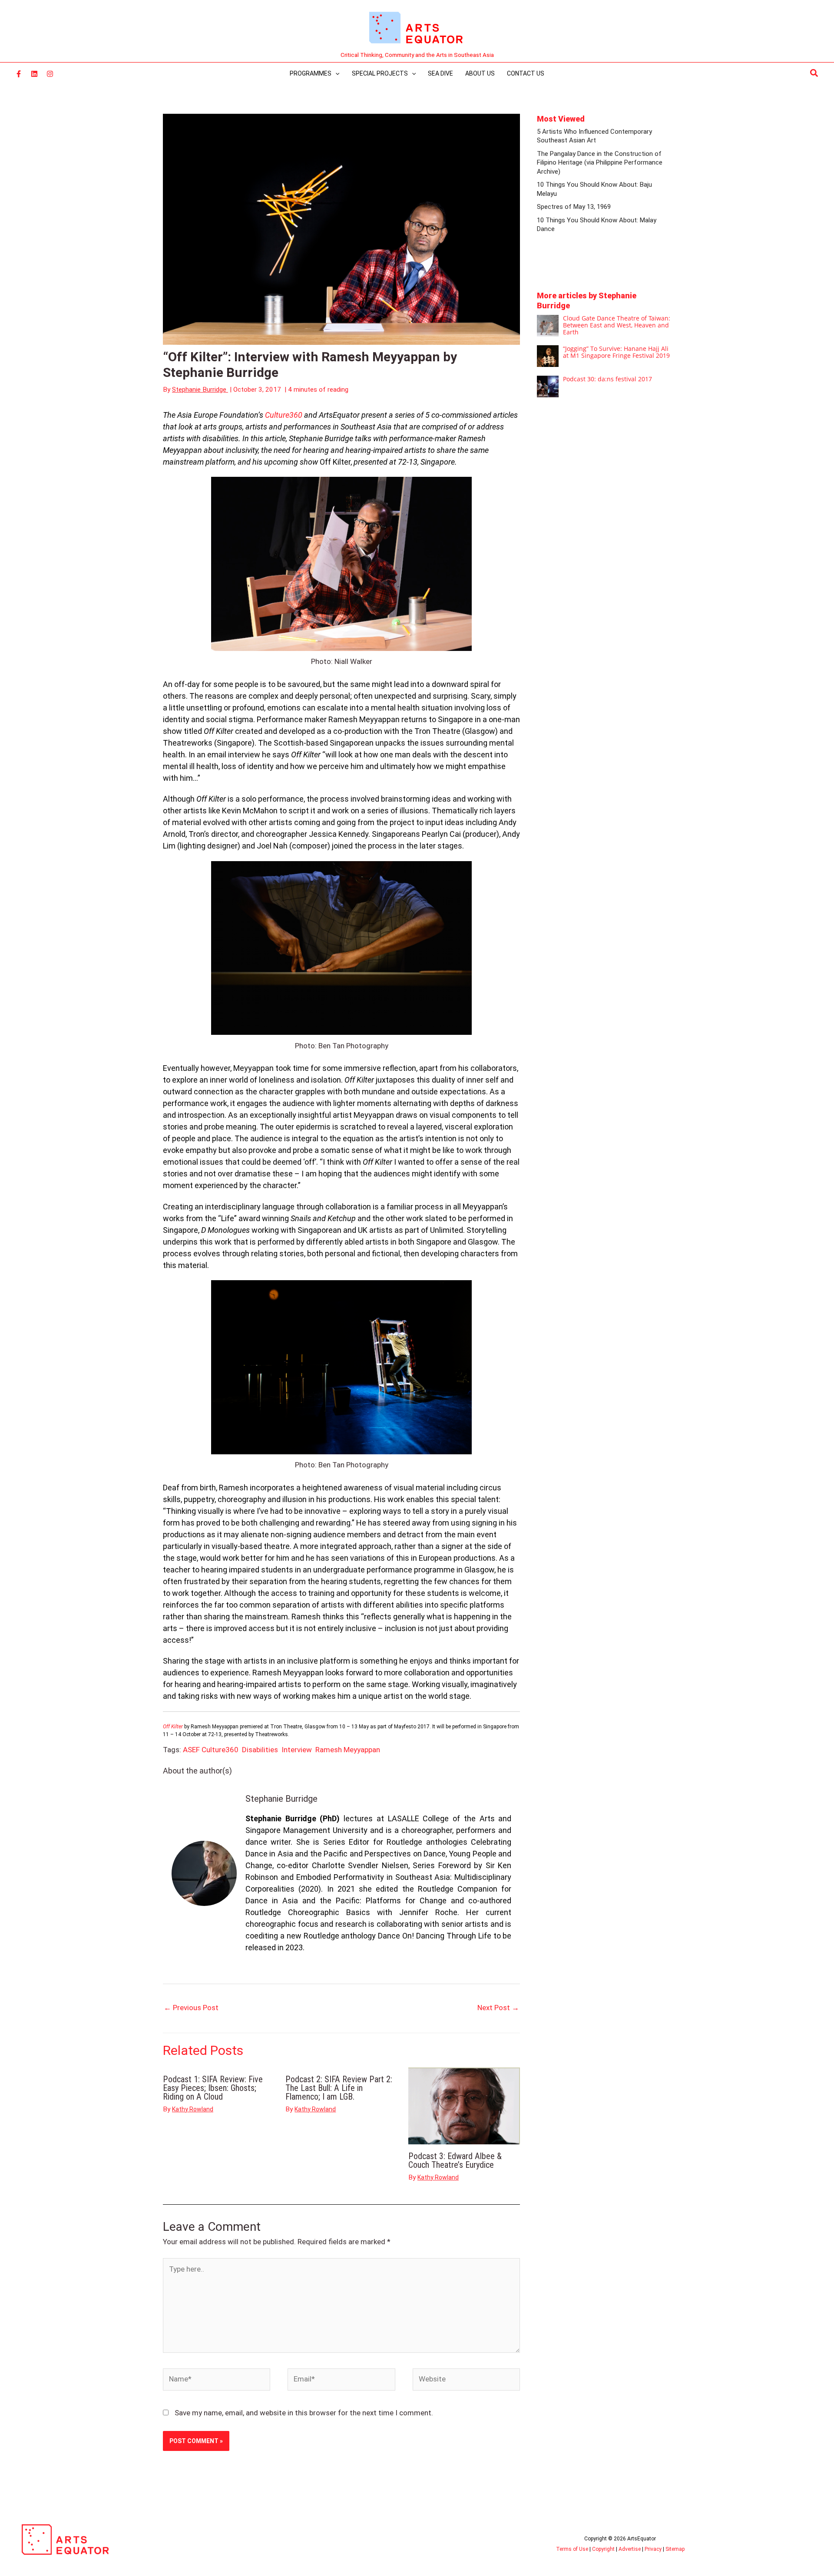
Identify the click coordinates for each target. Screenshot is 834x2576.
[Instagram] (50, 74)
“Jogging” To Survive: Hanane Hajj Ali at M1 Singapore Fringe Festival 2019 (616, 352)
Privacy (653, 2549)
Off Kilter (173, 1727)
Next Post (498, 2008)
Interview (297, 1750)
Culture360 (284, 415)
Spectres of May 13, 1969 (574, 207)
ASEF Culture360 (211, 1750)
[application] (335, 73)
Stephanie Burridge (281, 1799)
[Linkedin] (34, 74)
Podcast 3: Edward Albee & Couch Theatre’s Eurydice (455, 2160)
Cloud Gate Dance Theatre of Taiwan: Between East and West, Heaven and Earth (617, 325)
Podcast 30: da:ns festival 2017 (607, 379)
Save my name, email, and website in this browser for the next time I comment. (304, 2413)
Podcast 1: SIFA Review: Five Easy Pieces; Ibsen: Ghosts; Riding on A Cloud (213, 2088)
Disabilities (260, 1750)
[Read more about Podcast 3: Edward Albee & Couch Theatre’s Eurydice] (464, 2105)
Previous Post (191, 2008)
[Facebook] (19, 74)
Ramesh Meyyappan (348, 1750)
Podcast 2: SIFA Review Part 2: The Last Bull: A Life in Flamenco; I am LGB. (339, 2088)
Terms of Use (572, 2549)
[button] (814, 73)
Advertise (630, 2549)
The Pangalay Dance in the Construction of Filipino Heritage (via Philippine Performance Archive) (600, 163)
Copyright (603, 2549)
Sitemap (675, 2549)
